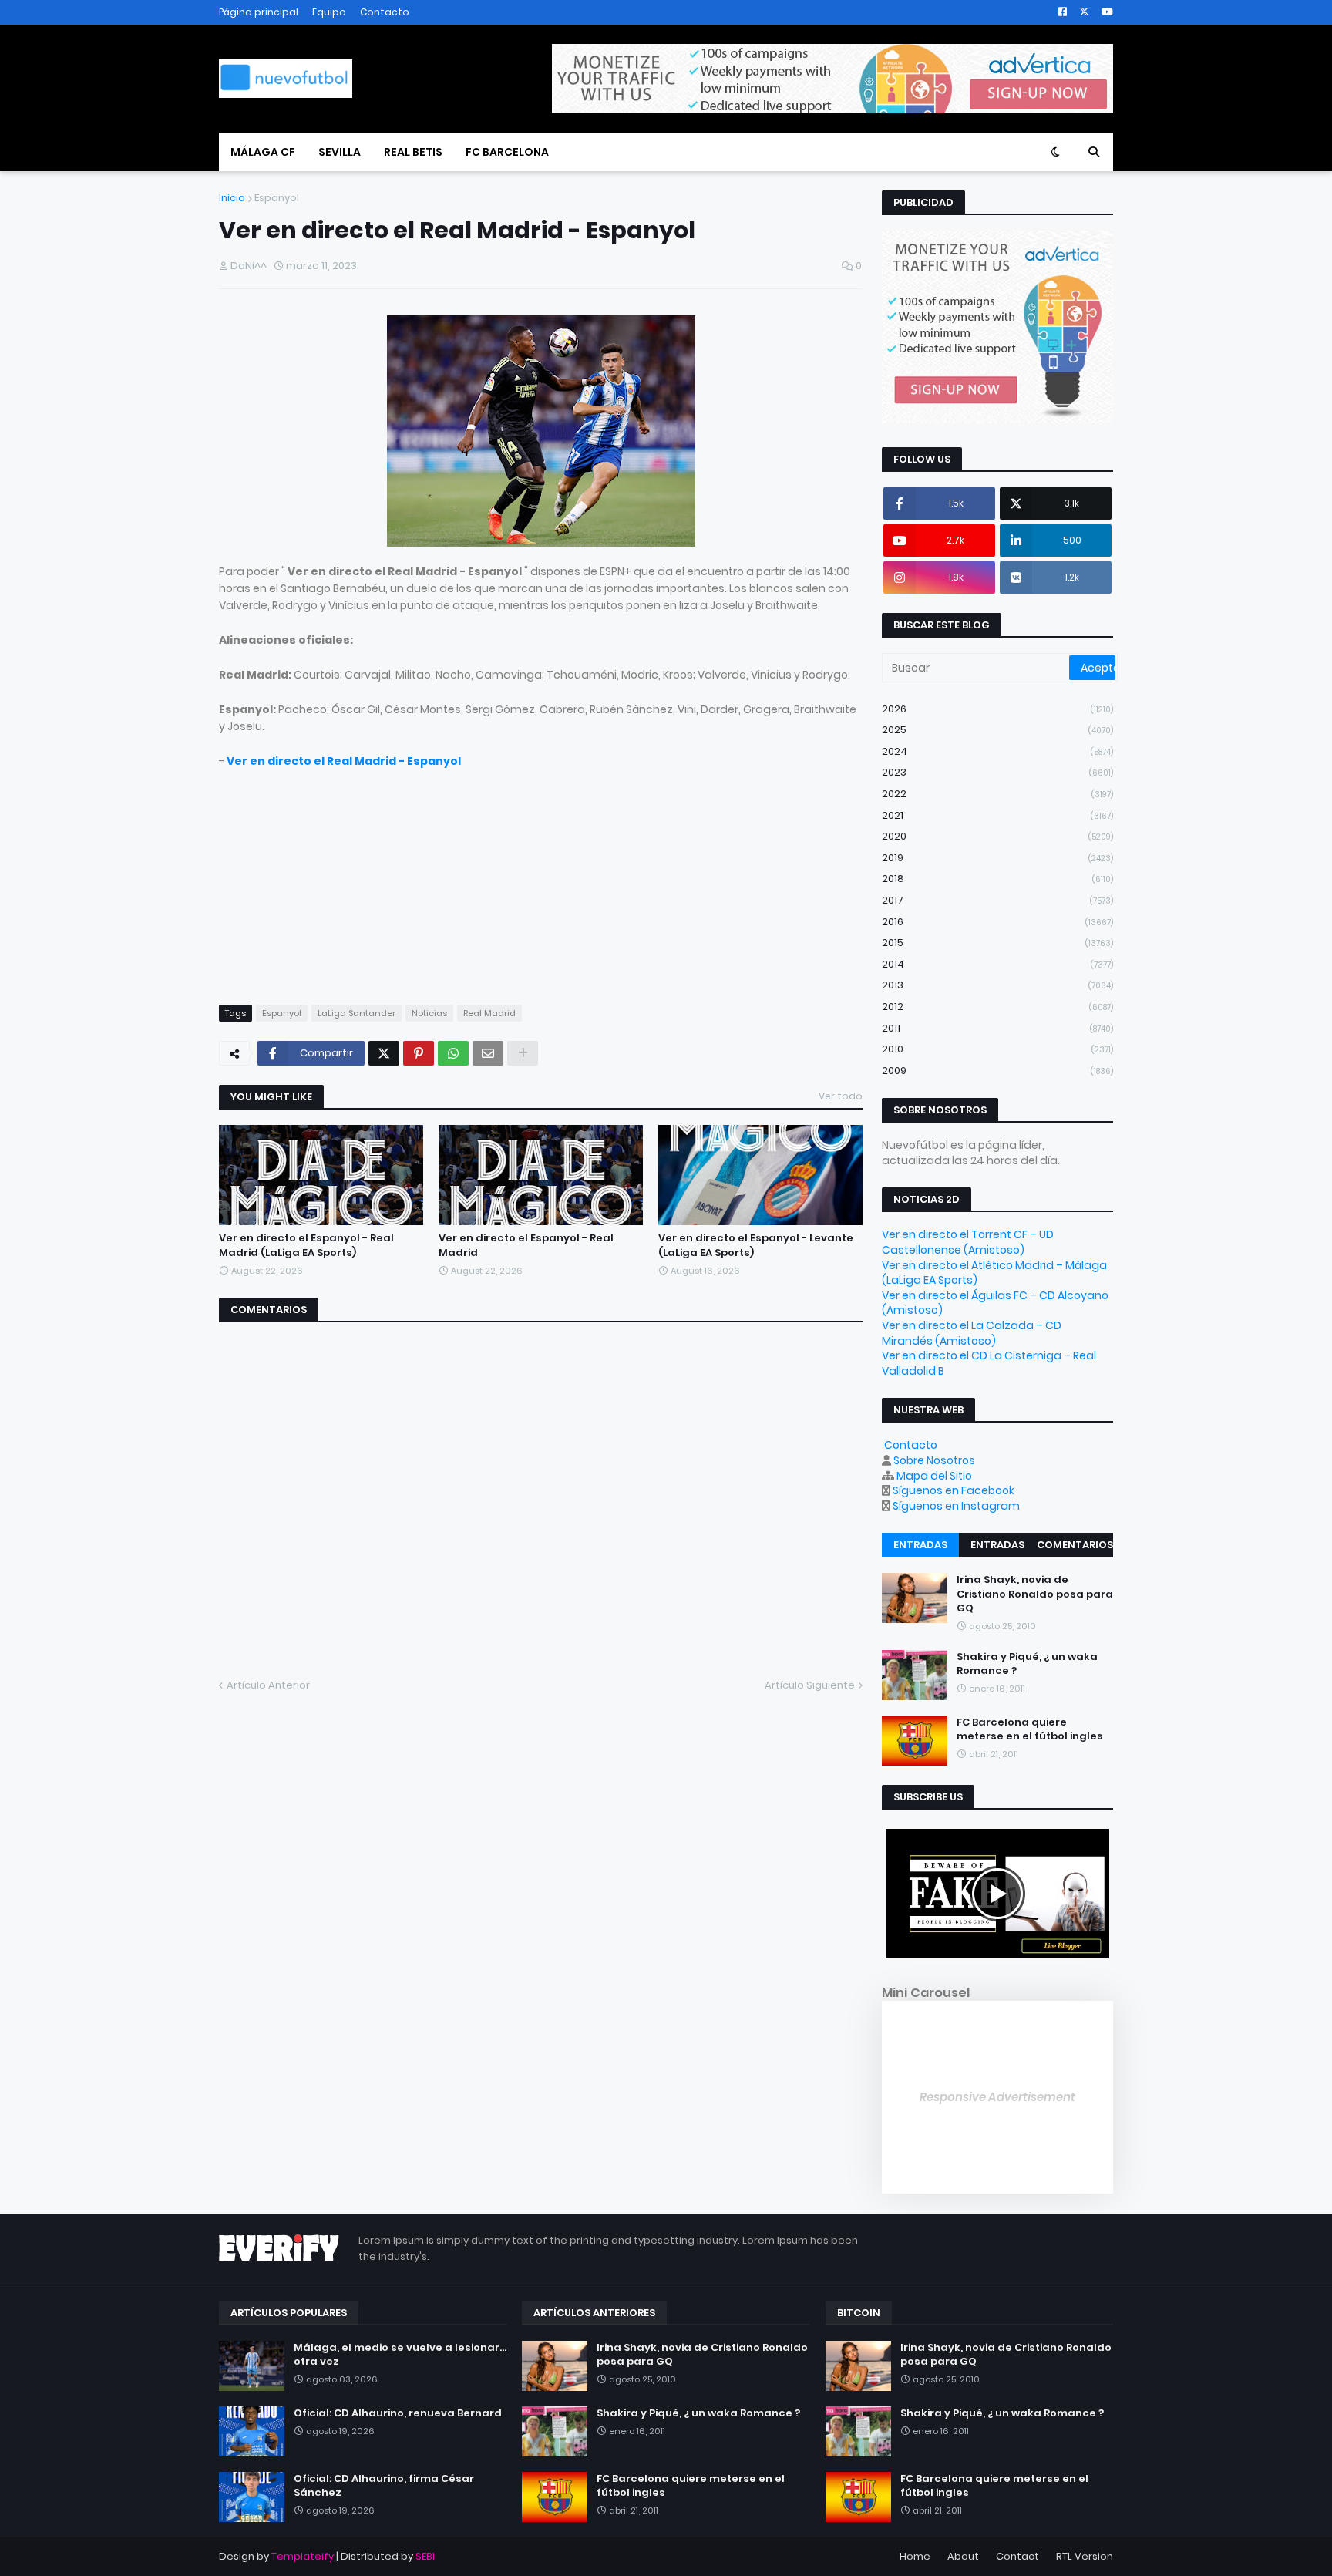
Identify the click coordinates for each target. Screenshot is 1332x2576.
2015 (997, 943)
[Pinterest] (419, 1053)
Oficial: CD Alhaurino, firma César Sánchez (384, 2486)
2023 (997, 772)
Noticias (429, 1013)
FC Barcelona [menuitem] (507, 152)
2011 (997, 1028)
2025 (997, 730)
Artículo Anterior (268, 1685)
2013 (997, 985)
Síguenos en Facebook (954, 1490)
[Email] (488, 1053)
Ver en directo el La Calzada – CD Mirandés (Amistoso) (972, 1333)
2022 (997, 794)
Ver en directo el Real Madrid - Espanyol (344, 761)
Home (915, 2556)
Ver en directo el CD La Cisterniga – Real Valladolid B (989, 1363)
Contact (1017, 2556)
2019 (997, 858)
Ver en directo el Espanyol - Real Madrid (526, 1245)
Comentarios (1075, 1545)
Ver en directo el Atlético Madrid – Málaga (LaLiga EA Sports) (994, 1273)
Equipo (329, 12)
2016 (997, 922)
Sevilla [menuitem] (340, 152)
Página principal (259, 12)
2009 (997, 1071)
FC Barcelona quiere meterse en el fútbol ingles (1030, 1729)
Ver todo (841, 1096)
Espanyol (277, 198)
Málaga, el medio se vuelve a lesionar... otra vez (400, 2355)
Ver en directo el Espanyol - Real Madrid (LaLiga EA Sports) (306, 1245)
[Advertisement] (541, 877)
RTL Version (1085, 2556)
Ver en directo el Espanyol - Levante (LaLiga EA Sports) (756, 1245)
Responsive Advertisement (997, 2097)
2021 (997, 815)
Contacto (385, 12)
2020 (997, 836)
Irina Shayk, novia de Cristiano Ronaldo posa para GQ (1035, 1594)
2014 (997, 964)
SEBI (425, 2556)
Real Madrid (489, 1013)
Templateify (303, 2556)
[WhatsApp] (453, 1053)
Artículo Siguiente (810, 1685)
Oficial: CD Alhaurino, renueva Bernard (398, 2413)
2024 (997, 751)
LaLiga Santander (357, 1013)
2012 (997, 1007)
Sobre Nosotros (934, 1460)
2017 (997, 900)
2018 (997, 879)
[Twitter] (384, 1053)
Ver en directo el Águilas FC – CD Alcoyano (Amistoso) (995, 1303)
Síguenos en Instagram (956, 1506)
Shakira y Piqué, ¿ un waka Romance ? (1027, 1664)
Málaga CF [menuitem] (263, 152)
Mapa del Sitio (934, 1476)
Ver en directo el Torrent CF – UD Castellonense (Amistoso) (968, 1242)
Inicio (232, 198)
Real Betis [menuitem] (413, 152)
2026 (997, 709)
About (963, 2556)
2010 (997, 1049)
